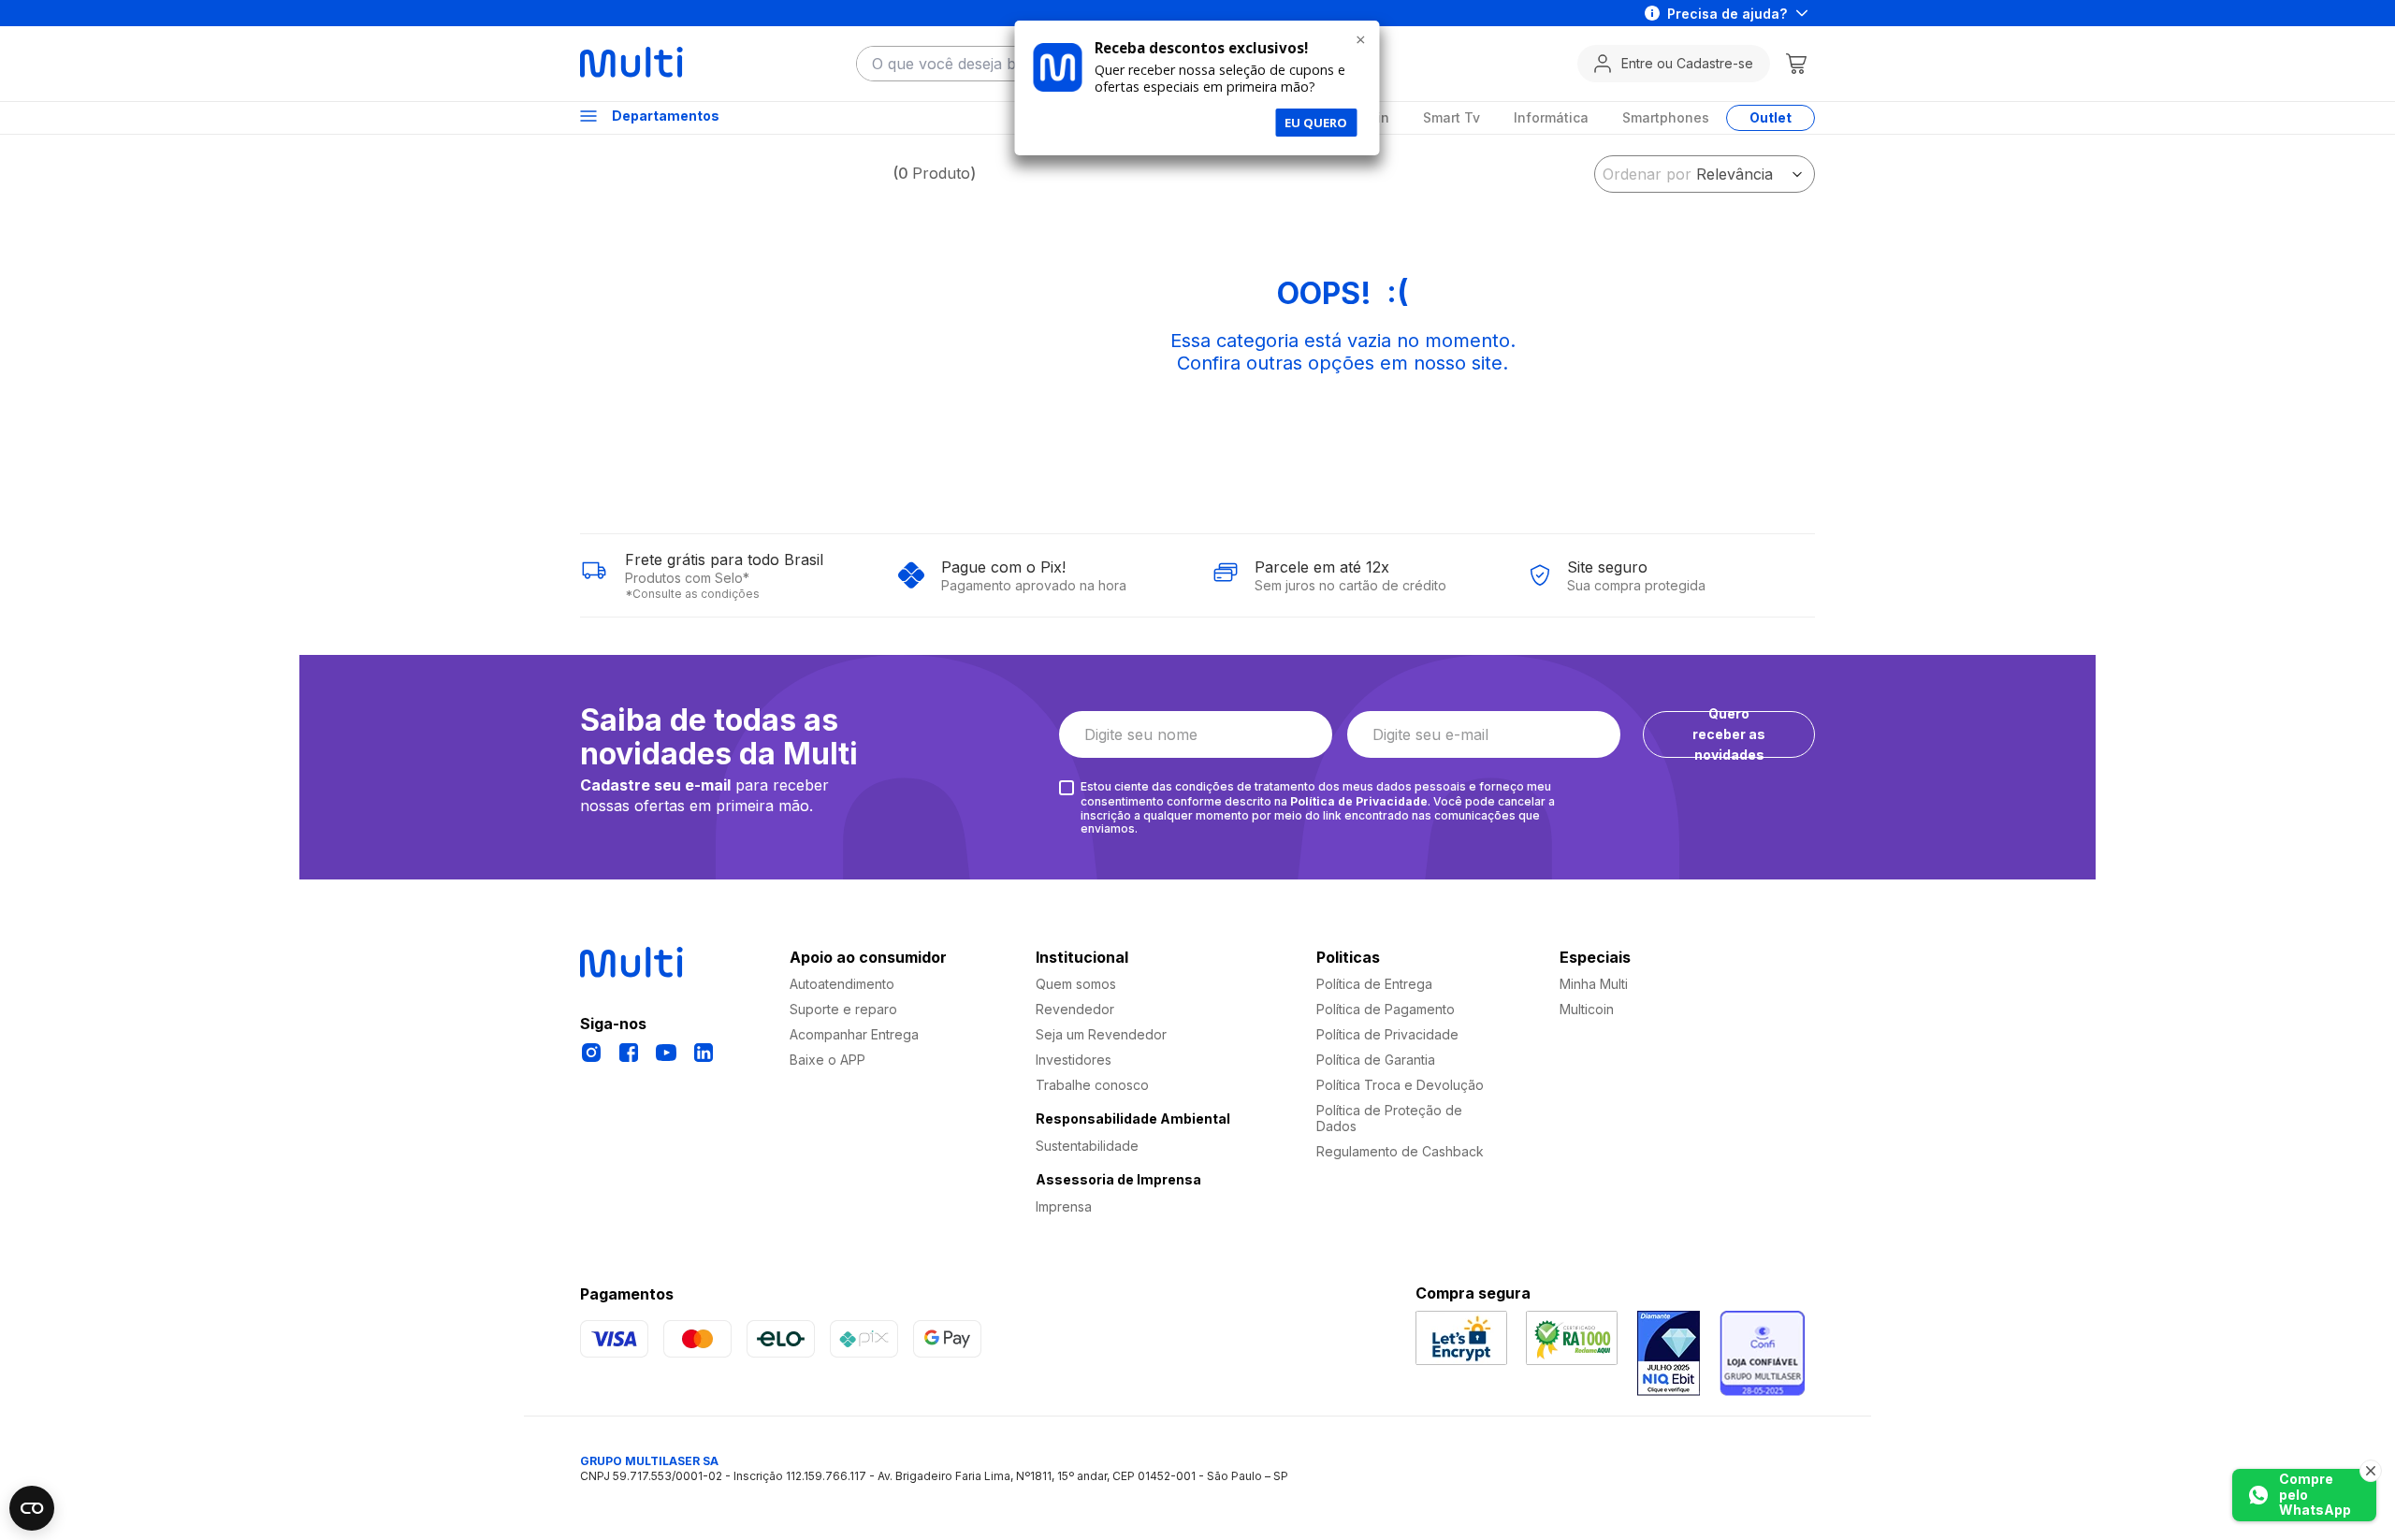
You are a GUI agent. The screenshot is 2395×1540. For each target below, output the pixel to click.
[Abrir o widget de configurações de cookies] (32, 1508)
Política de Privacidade (1359, 801)
